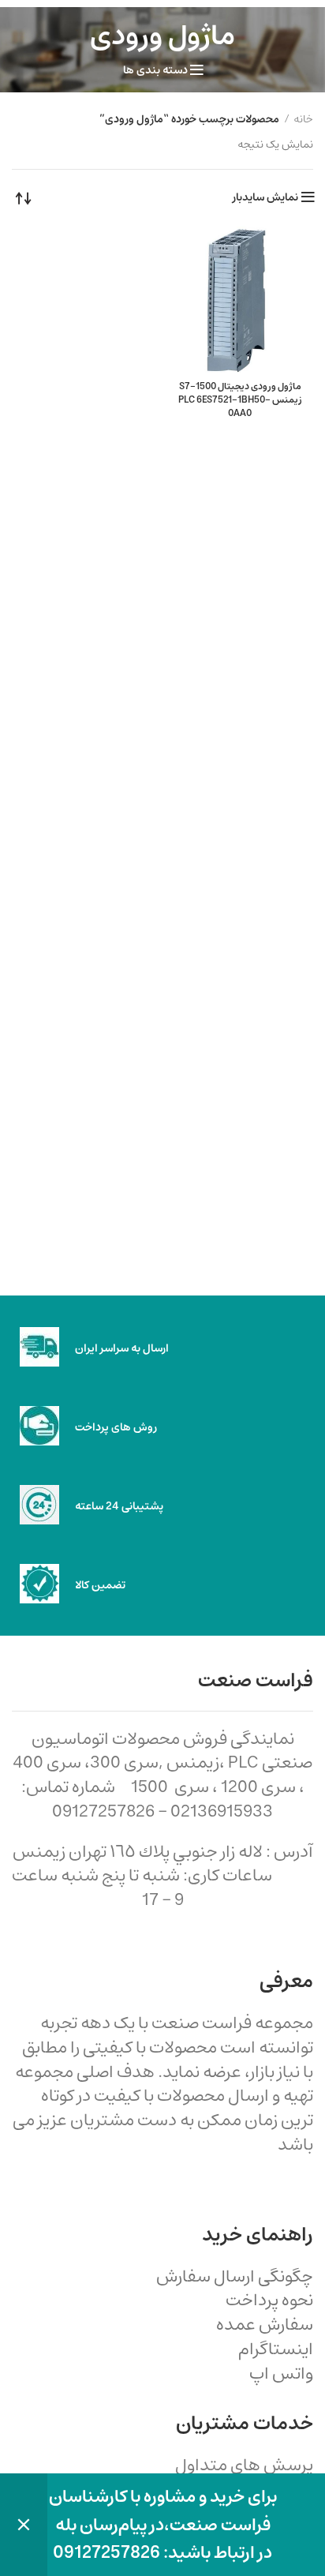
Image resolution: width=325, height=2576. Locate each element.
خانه (303, 120)
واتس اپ (281, 2374)
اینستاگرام (276, 2349)
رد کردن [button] (24, 2525)
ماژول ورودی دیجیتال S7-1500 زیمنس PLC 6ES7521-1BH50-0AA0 (240, 400)
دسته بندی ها (155, 70)
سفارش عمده (265, 2325)
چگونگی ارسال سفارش (235, 2276)
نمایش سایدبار (265, 197)
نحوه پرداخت (269, 2300)
